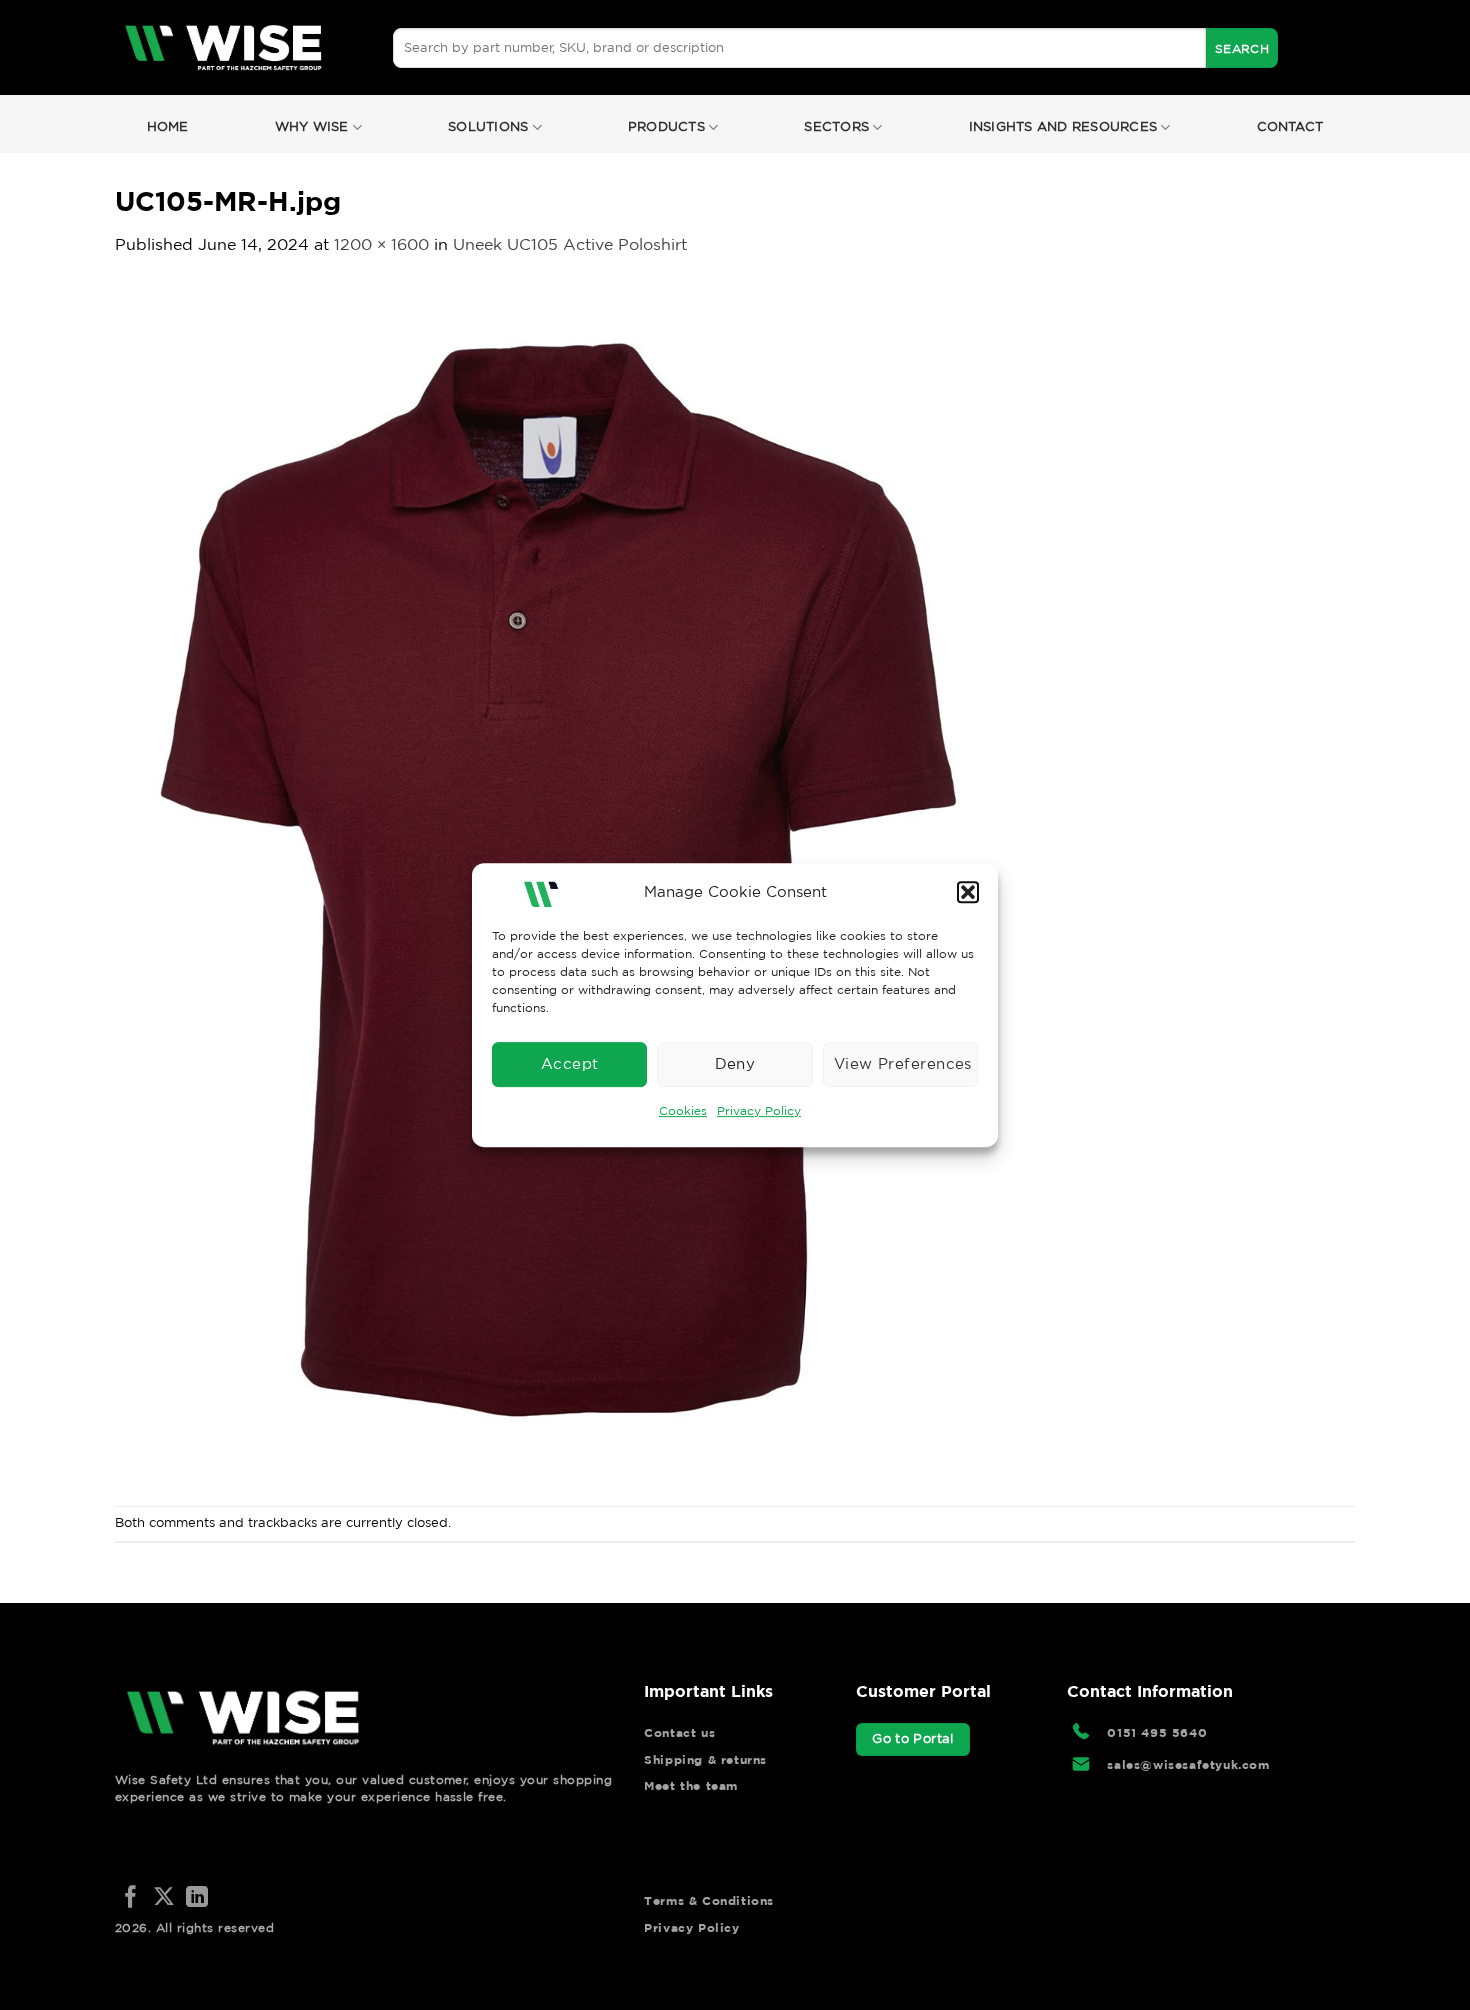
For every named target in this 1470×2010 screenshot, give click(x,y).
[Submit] (1242, 48)
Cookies (683, 1110)
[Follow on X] (164, 1898)
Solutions (488, 126)
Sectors (836, 126)
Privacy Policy (759, 1110)
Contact (1290, 126)
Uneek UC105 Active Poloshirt (570, 244)
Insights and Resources (1063, 126)
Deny (735, 1063)
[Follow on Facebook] (131, 1898)
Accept (570, 1063)
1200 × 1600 (381, 244)
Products (666, 126)
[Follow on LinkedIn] (197, 1898)
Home (168, 126)
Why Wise (312, 126)
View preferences (903, 1063)
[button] (968, 892)
